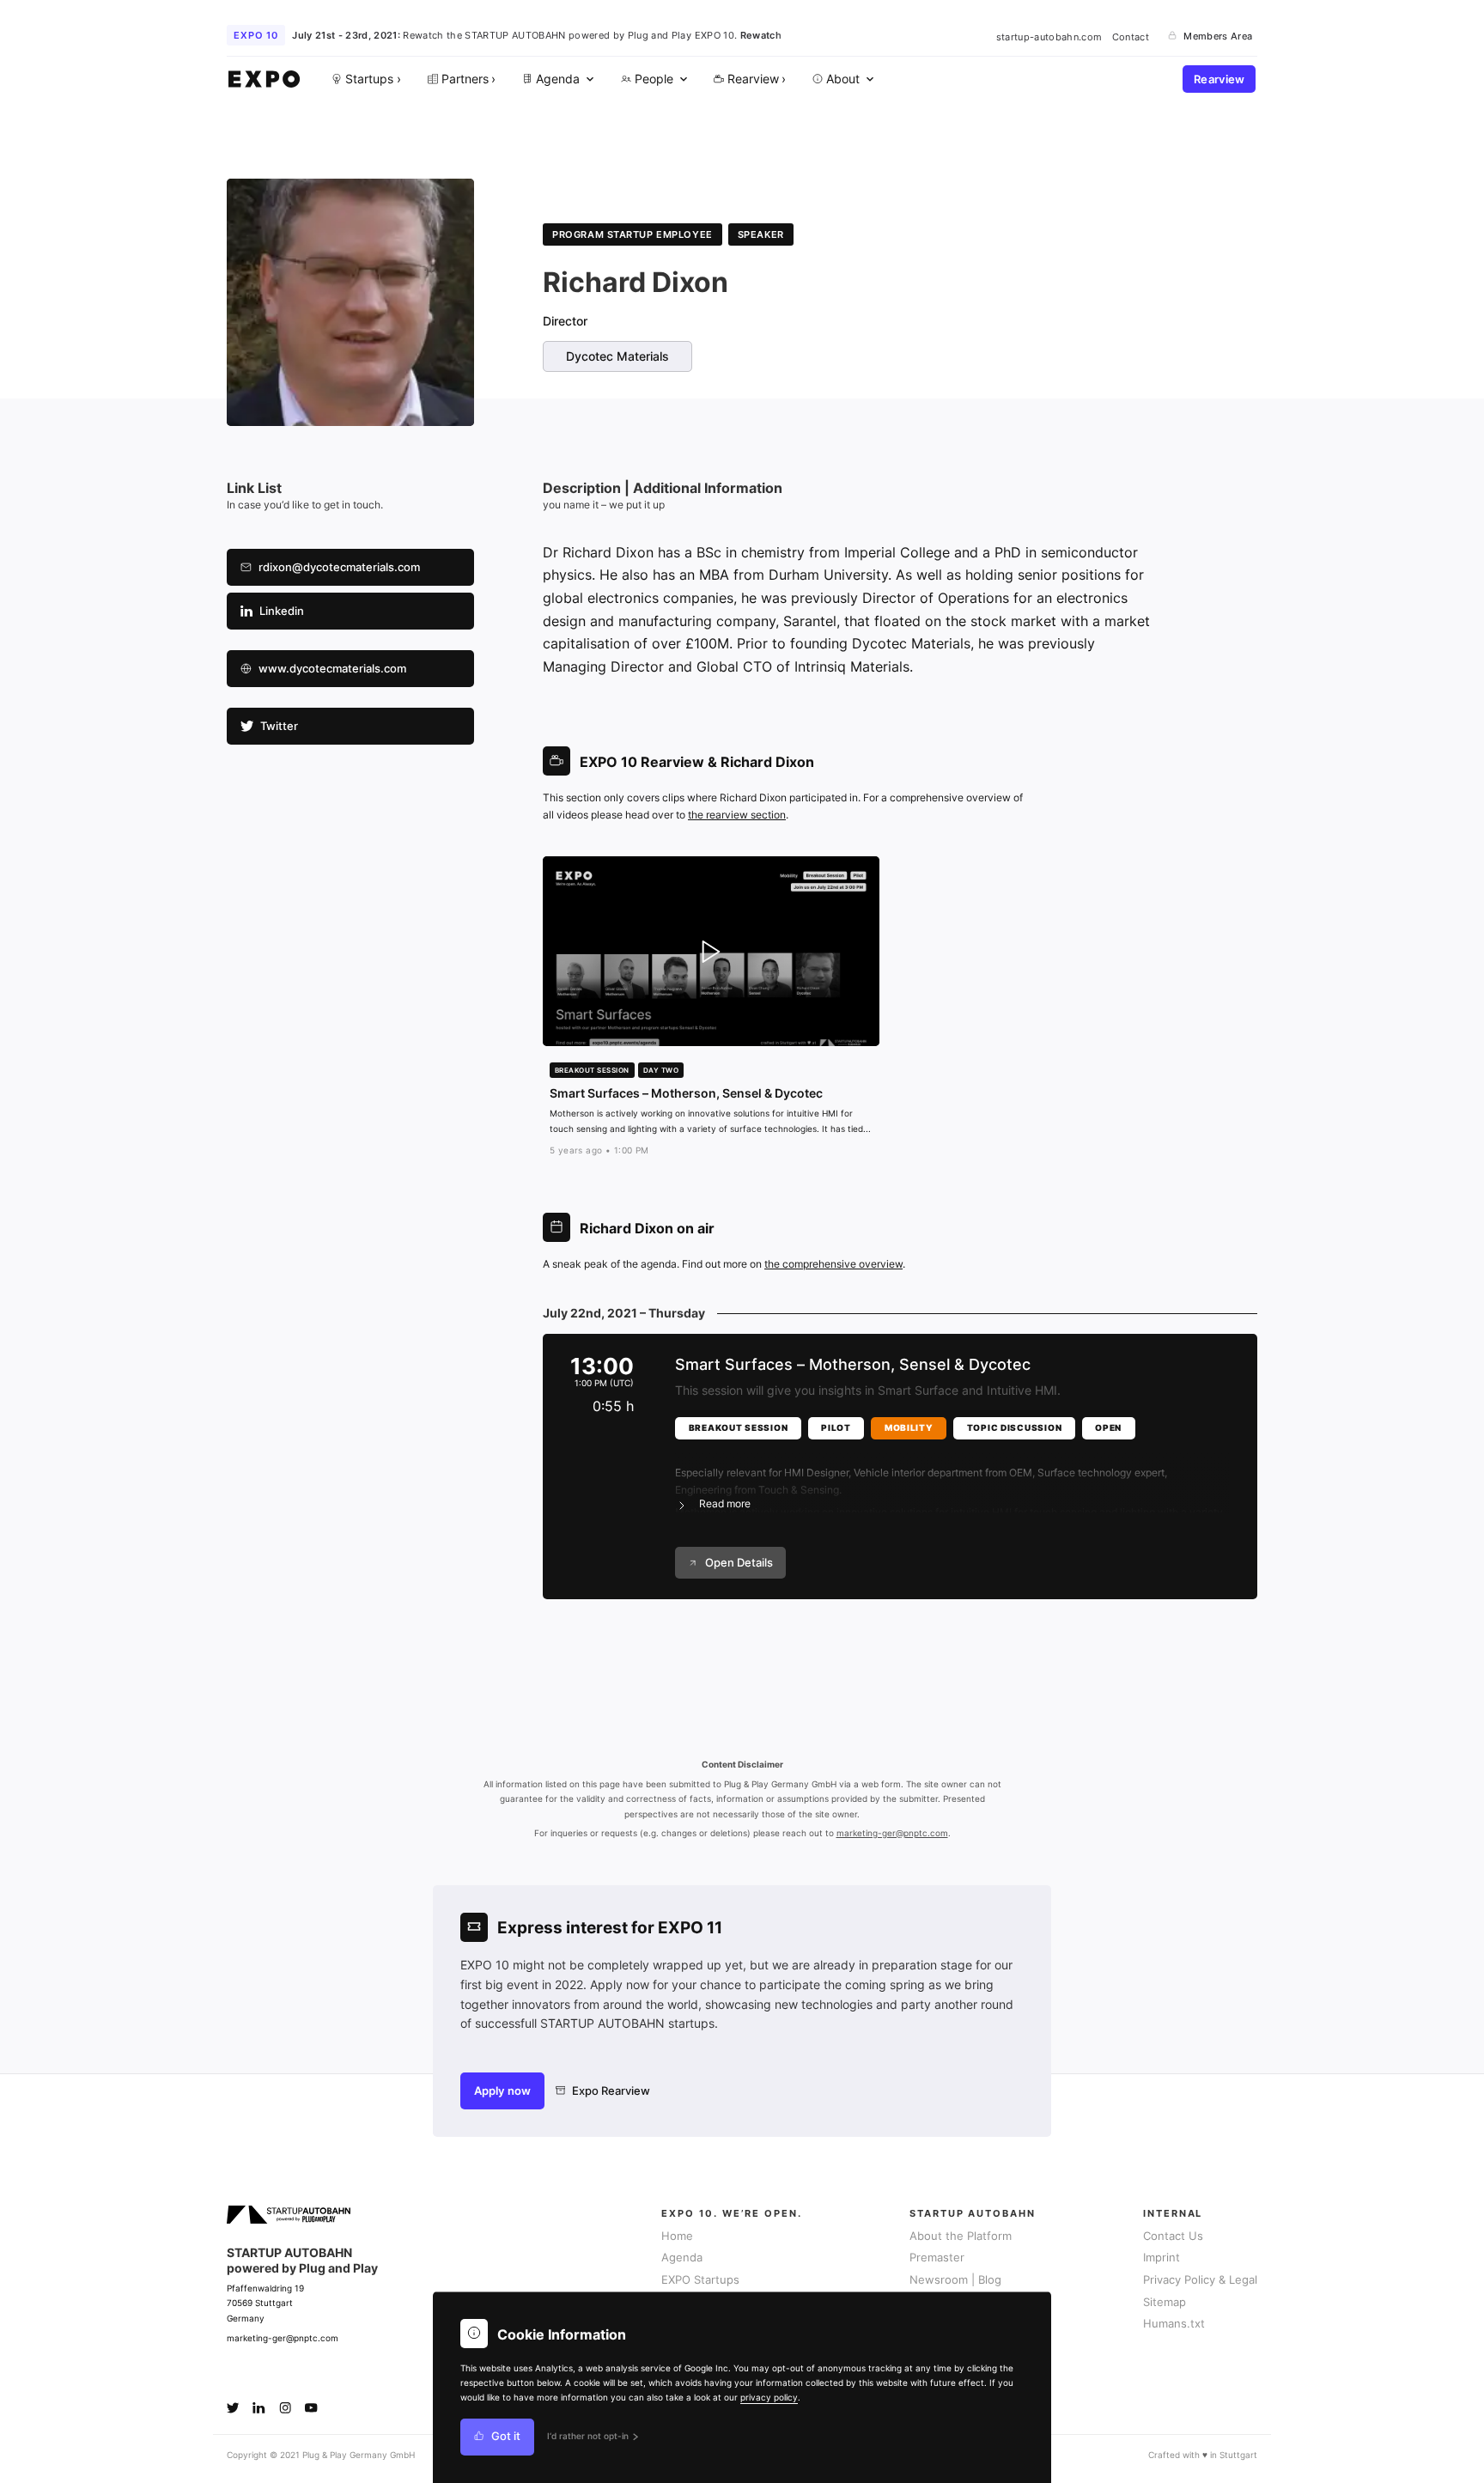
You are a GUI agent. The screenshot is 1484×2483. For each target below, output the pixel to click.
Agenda (682, 2258)
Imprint (1162, 2258)
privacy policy (769, 2397)
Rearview (1219, 79)
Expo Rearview (611, 2091)
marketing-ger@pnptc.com (892, 1833)
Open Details (739, 1563)
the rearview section (737, 815)
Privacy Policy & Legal (1200, 2280)
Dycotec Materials (617, 356)
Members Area (1218, 36)
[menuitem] (556, 79)
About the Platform (961, 2236)
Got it (506, 2437)
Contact (1131, 36)
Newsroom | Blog (955, 2280)
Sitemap (1165, 2302)
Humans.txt (1174, 2324)
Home (677, 2236)
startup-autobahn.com (1049, 36)
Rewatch (761, 35)
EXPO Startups (700, 2280)
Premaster (937, 2258)
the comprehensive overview (833, 1264)
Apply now (502, 2091)
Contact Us (1173, 2236)
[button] (952, 1478)
